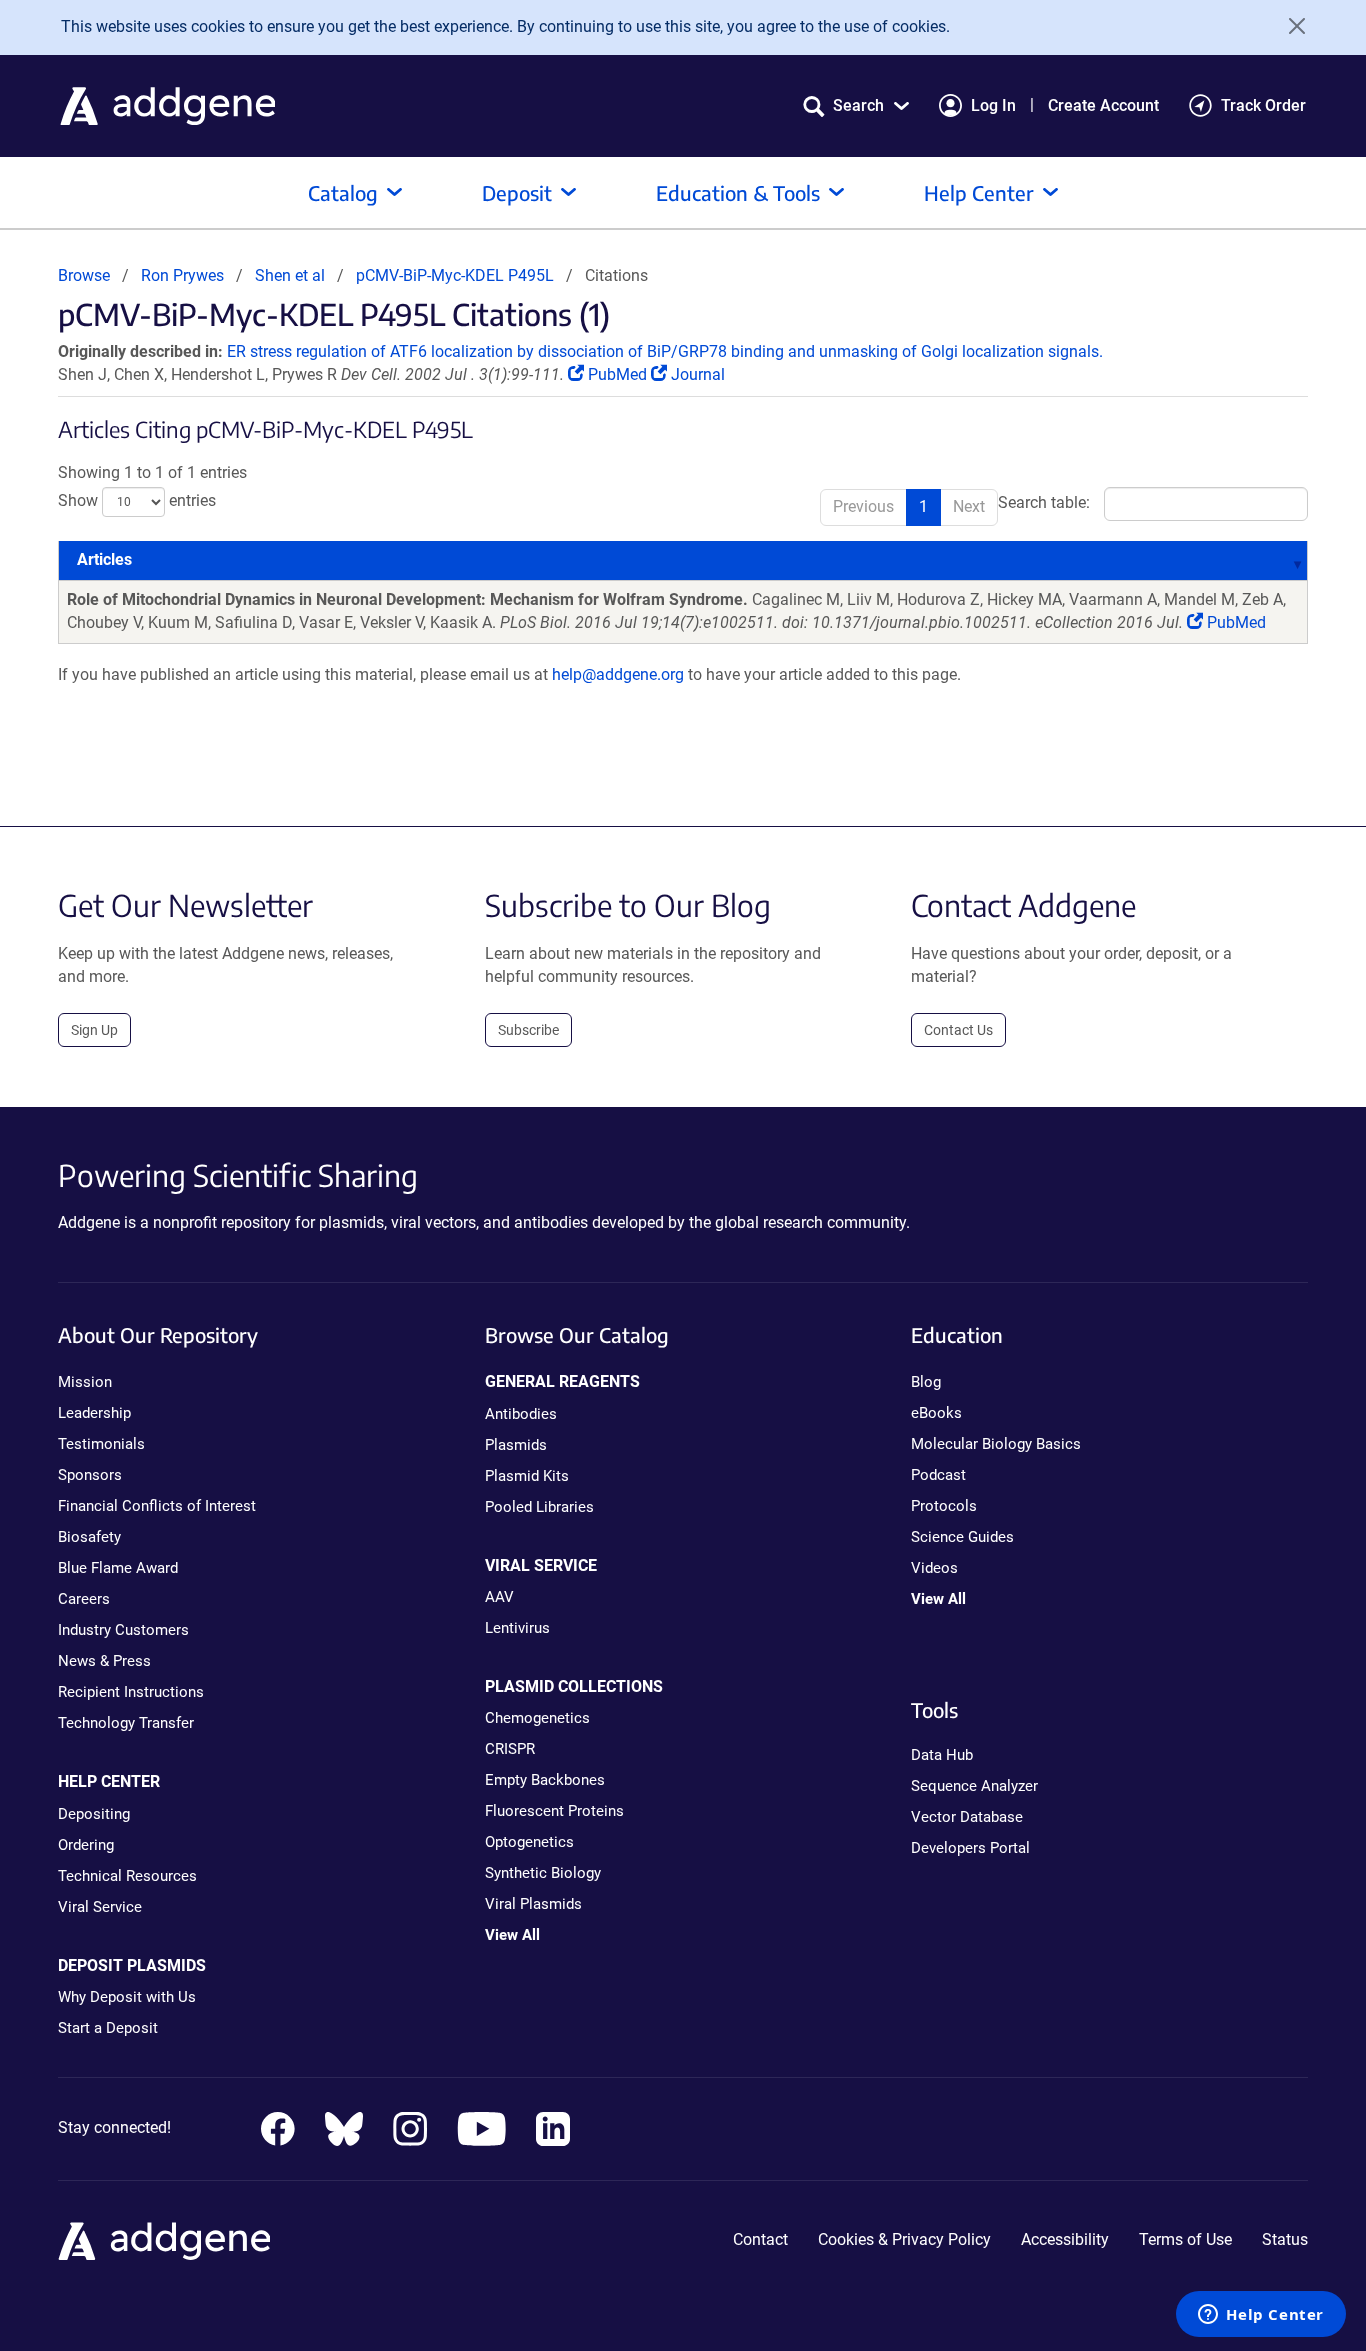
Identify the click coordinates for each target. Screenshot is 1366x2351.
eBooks (936, 1413)
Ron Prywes (182, 275)
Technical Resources (127, 1876)
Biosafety (89, 1537)
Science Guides (962, 1537)
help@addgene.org (618, 674)
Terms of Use (1185, 2239)
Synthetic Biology (543, 1873)
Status (1285, 2239)
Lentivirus (517, 1628)
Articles (104, 559)
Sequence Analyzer (974, 1786)
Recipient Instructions (131, 1692)
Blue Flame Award (118, 1568)
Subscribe (528, 1030)
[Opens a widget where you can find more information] (1261, 2316)
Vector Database (967, 1817)
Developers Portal (970, 1848)
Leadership (94, 1413)
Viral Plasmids (533, 1904)
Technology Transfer (126, 1723)
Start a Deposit (108, 2028)
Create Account (1103, 105)
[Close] (1290, 26)
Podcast (938, 1475)
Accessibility (1065, 2239)
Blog (926, 1382)
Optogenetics (529, 1842)
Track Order (1263, 105)
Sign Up (94, 1030)
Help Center (979, 192)
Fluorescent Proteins (554, 1811)
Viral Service (100, 1907)
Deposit (517, 192)
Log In (993, 105)
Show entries (137, 501)
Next (969, 506)
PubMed (617, 374)
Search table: (1044, 503)
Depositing (94, 1814)
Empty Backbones (545, 1780)
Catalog (343, 192)
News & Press (104, 1661)
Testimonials (101, 1444)
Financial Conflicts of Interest (157, 1506)
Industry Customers (123, 1630)
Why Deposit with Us (127, 1997)
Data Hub (942, 1755)
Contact (760, 2239)
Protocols (944, 1506)
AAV (499, 1597)
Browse (84, 275)
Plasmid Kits (527, 1476)
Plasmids (516, 1445)
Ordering (86, 1845)
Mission (85, 1382)
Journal (696, 374)
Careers (84, 1599)
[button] (856, 105)
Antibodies (521, 1414)
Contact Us (958, 1030)
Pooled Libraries (539, 1507)
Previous (863, 506)
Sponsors (90, 1475)
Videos (934, 1568)
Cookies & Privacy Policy (904, 2239)
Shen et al (292, 275)
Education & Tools (738, 192)
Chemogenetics (537, 1718)
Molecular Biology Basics (996, 1444)
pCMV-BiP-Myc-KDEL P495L (455, 275)
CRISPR (510, 1749)
